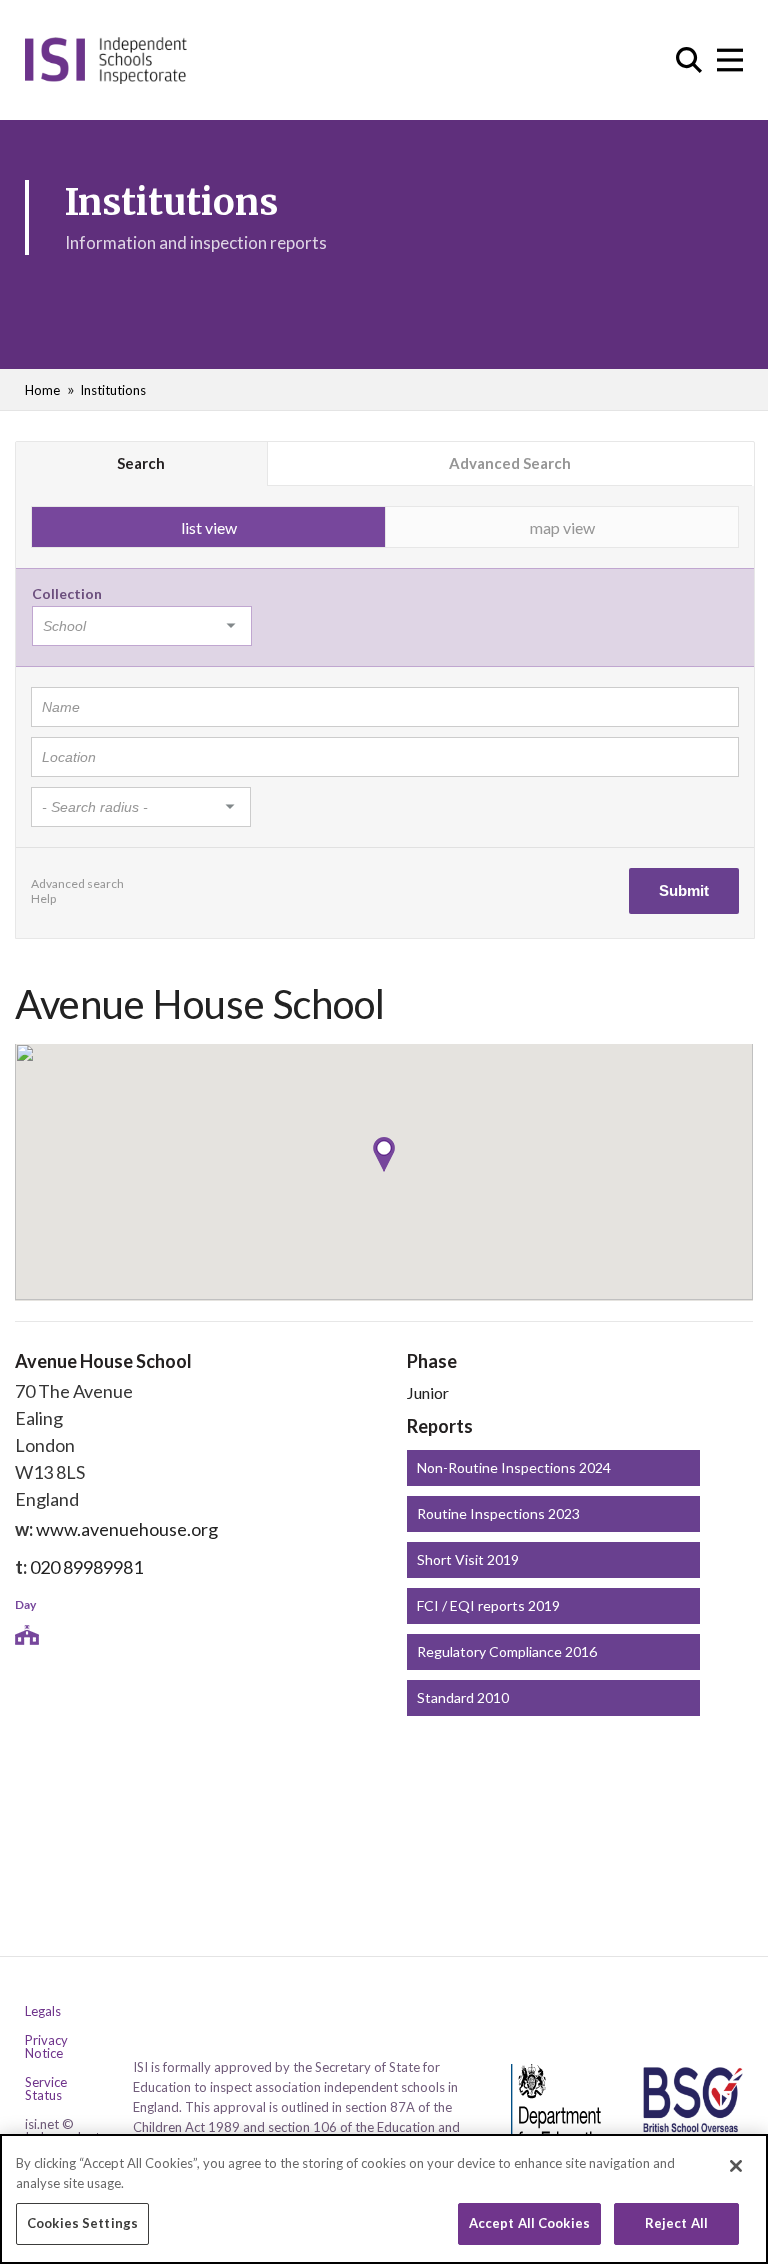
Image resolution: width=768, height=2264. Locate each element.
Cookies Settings (82, 2223)
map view (562, 527)
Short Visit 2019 (468, 1559)
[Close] (736, 2166)
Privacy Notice (46, 2047)
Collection (67, 593)
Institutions (113, 390)
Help (43, 898)
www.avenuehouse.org (127, 1529)
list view (209, 527)
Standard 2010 (463, 1697)
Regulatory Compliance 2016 (507, 1651)
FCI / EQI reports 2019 (488, 1605)
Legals (43, 2011)
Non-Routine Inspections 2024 (514, 1467)
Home (42, 390)
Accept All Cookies (529, 2223)
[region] (384, 2199)
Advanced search (77, 883)
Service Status (46, 2089)
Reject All (676, 2223)
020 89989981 (86, 1567)
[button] (384, 1154)
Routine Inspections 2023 (498, 1513)
